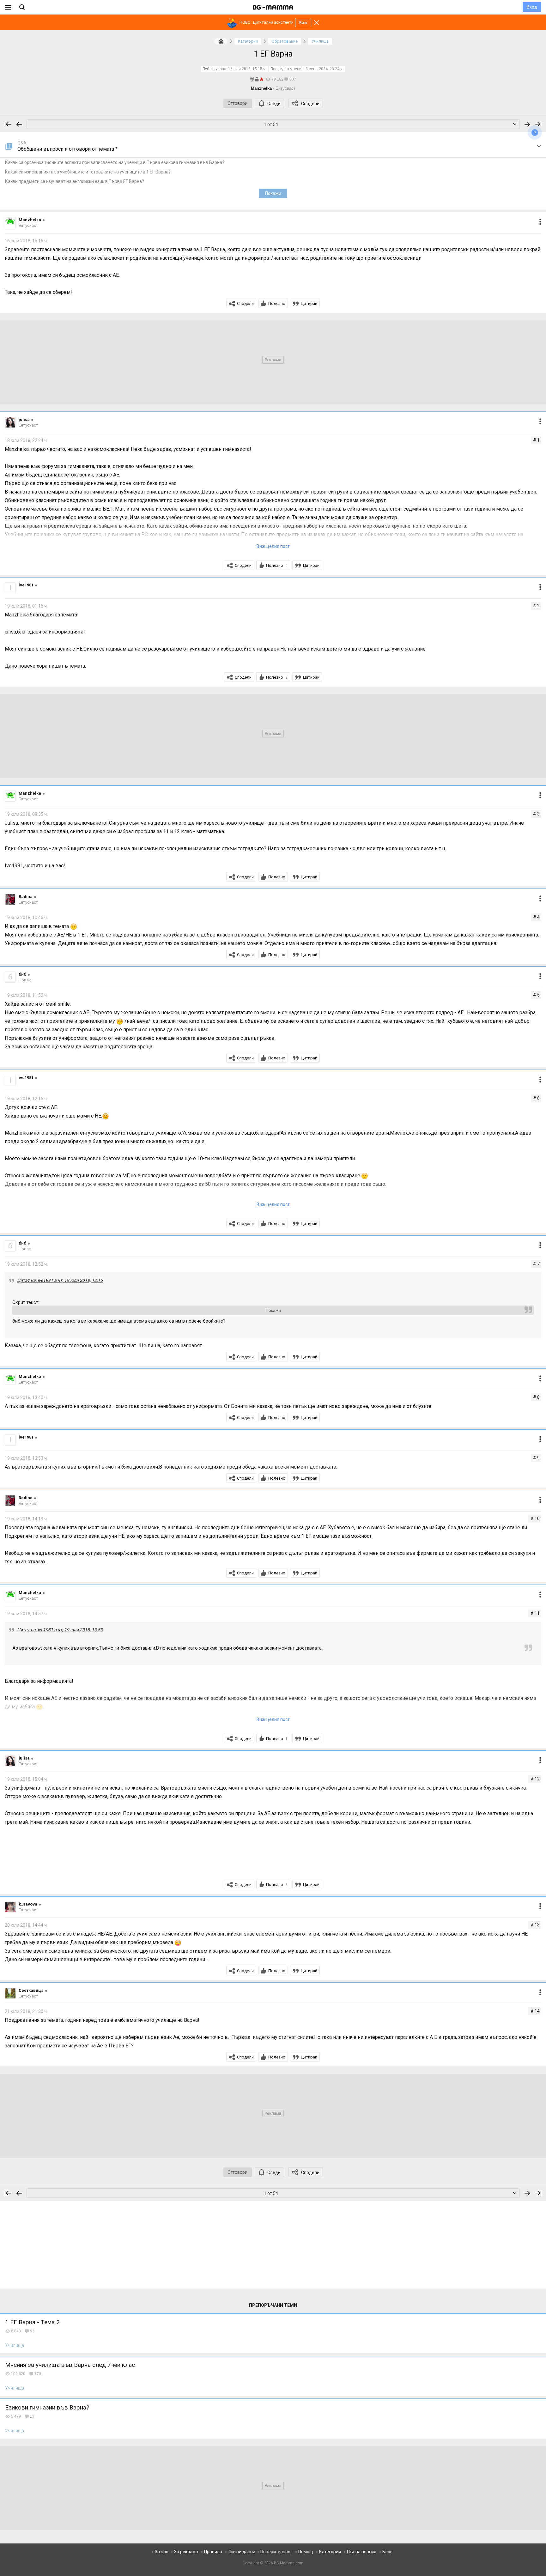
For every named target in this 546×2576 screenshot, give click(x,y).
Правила (213, 2552)
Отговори (237, 103)
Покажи (273, 193)
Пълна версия (362, 2552)
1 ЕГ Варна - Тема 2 (32, 2322)
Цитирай (309, 303)
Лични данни (242, 2552)
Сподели (310, 104)
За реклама (186, 2552)
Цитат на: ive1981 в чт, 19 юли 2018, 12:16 (60, 1280)
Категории (330, 2552)
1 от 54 (271, 124)
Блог (387, 2552)
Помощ (306, 2552)
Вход (532, 7)
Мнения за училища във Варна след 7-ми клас (70, 2365)
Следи (274, 104)
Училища (15, 2345)
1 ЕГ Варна (273, 54)
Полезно (277, 303)
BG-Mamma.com (289, 2563)
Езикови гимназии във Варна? (47, 2407)
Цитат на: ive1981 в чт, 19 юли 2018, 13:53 (60, 1630)
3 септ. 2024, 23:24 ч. (325, 69)
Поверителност (276, 2552)
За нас (161, 2552)
